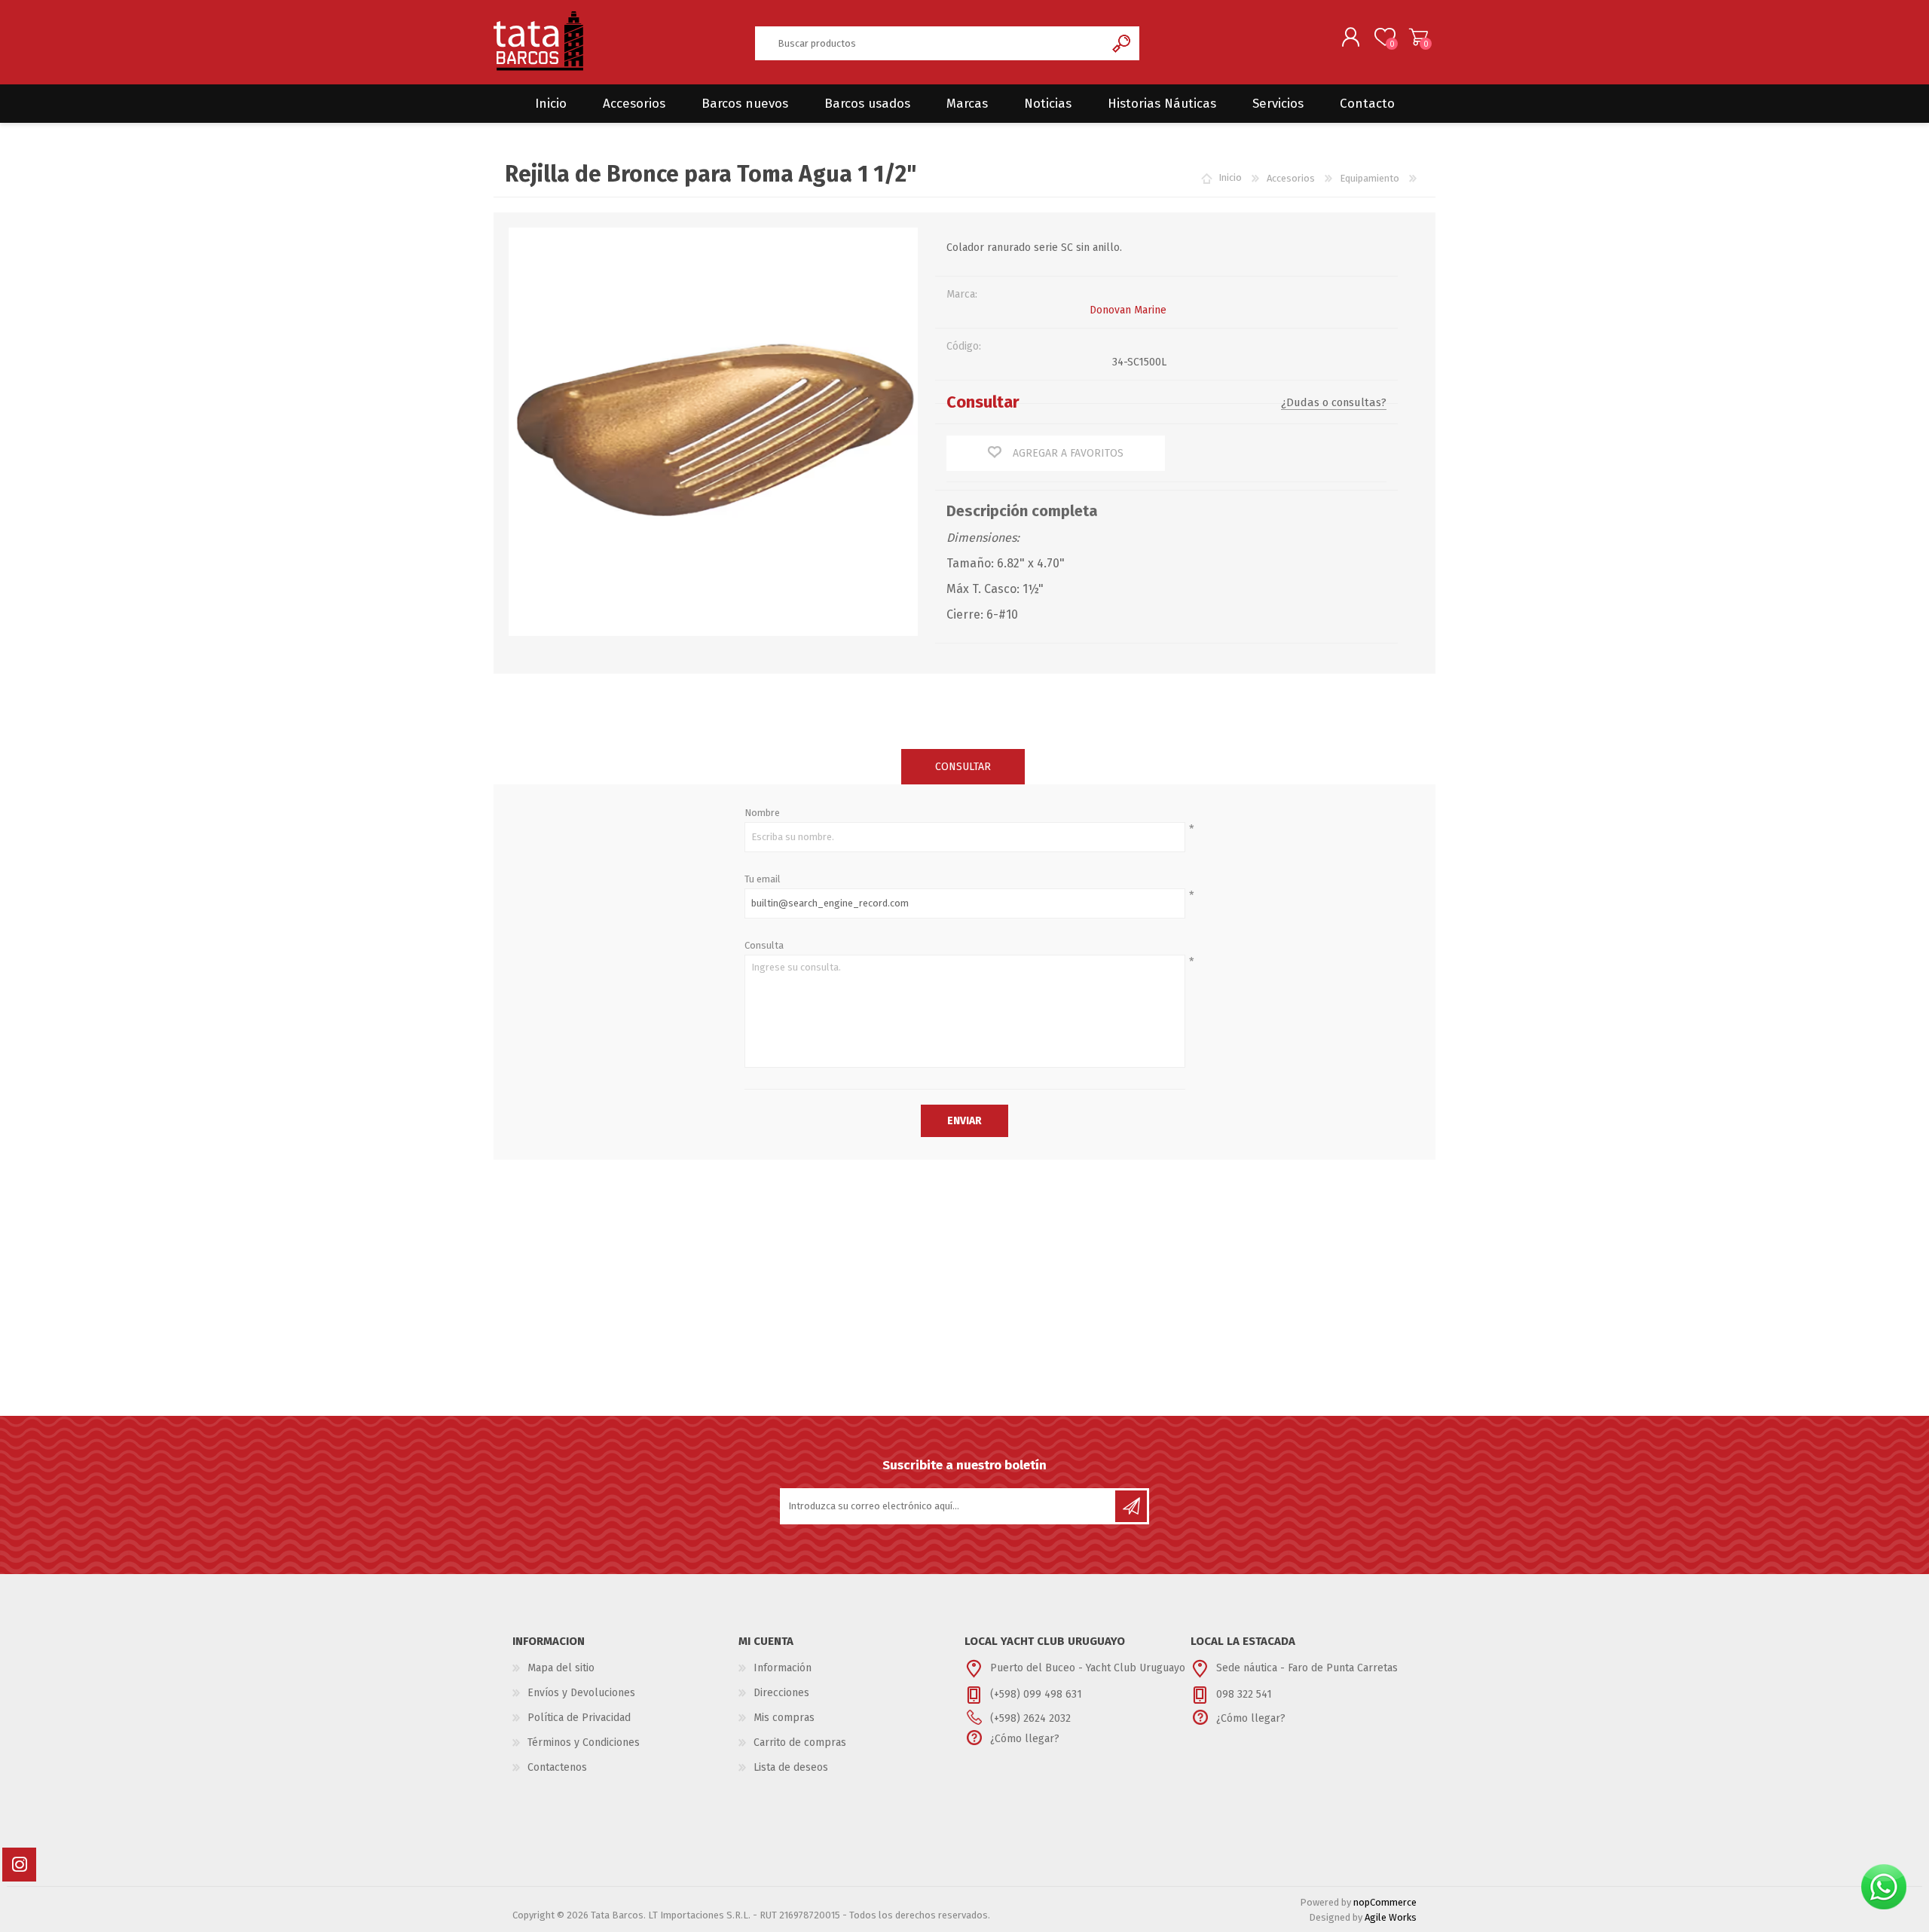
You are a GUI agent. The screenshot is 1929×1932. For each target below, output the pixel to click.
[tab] (963, 767)
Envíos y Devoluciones (581, 1693)
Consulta (764, 945)
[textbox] (930, 43)
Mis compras (784, 1718)
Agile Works (1391, 1917)
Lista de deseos (791, 1767)
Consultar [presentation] (963, 767)
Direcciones (781, 1693)
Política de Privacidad (579, 1718)
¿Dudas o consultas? (1334, 402)
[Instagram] (19, 1865)
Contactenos (557, 1767)
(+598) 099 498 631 (1036, 1694)
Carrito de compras (1418, 37)
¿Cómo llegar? (1025, 1739)
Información (783, 1668)
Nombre (762, 813)
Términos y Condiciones (584, 1742)
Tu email (763, 879)
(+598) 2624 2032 (1030, 1718)
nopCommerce (1385, 1902)
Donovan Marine (1128, 310)
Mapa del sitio (561, 1668)
